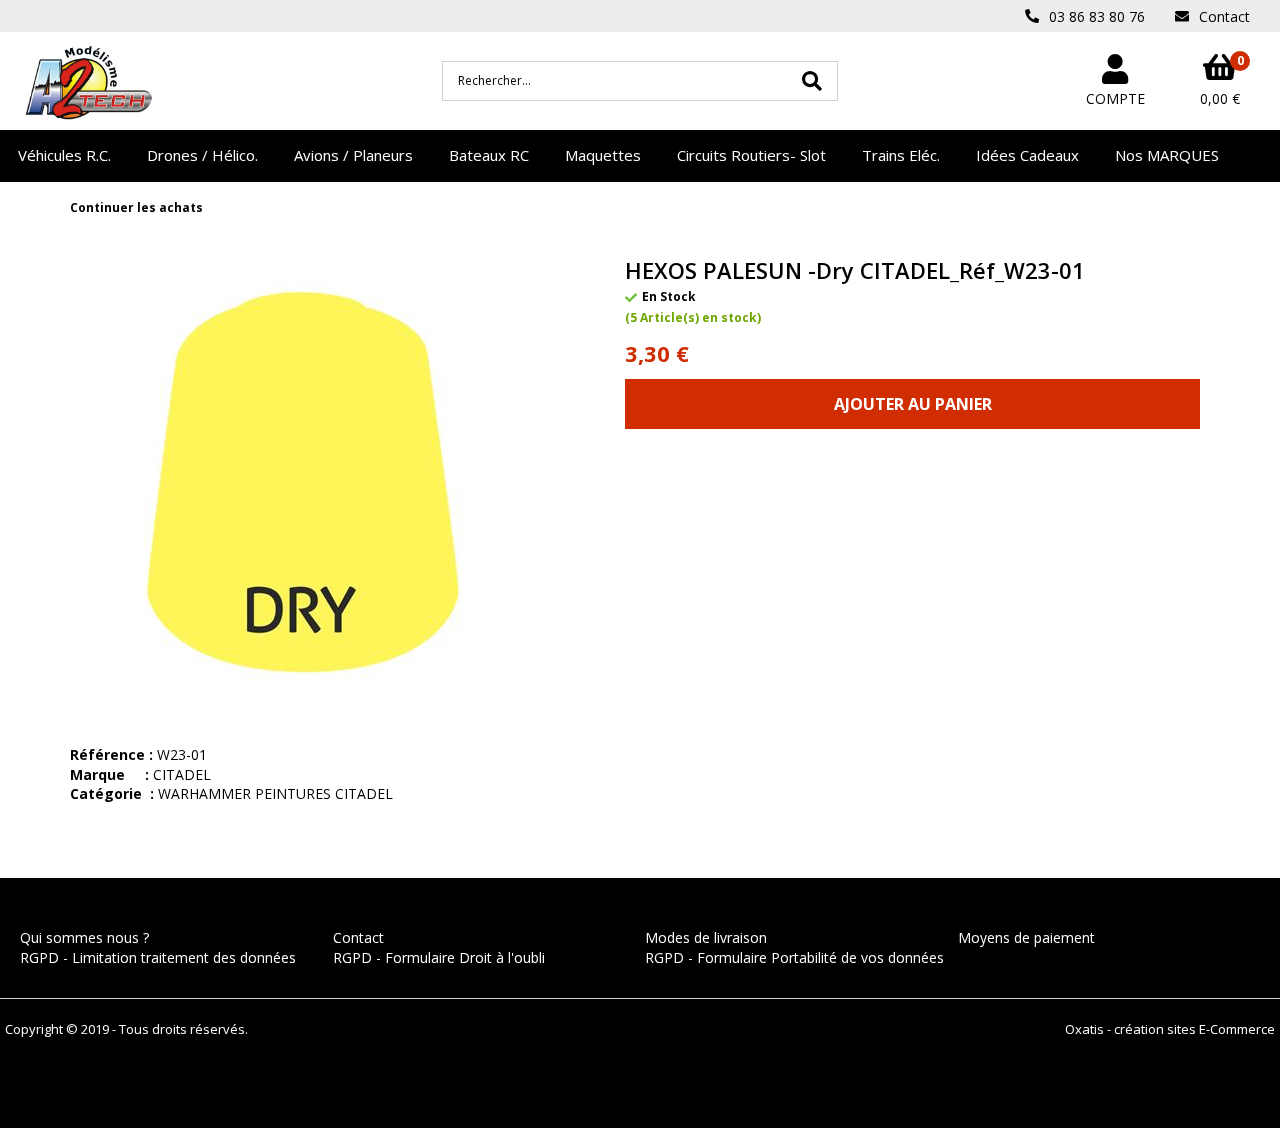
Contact (358, 937)
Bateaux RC (489, 155)
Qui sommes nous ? (84, 937)
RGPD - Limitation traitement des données (158, 957)
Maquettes (603, 155)
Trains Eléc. (901, 155)
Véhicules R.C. (64, 155)
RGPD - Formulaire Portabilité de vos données (794, 957)
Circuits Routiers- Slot (751, 155)
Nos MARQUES (1167, 155)
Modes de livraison (706, 937)
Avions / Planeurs (353, 155)
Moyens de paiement (1026, 937)
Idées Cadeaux (1027, 155)
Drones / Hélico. (202, 155)
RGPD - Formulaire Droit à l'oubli (439, 957)
